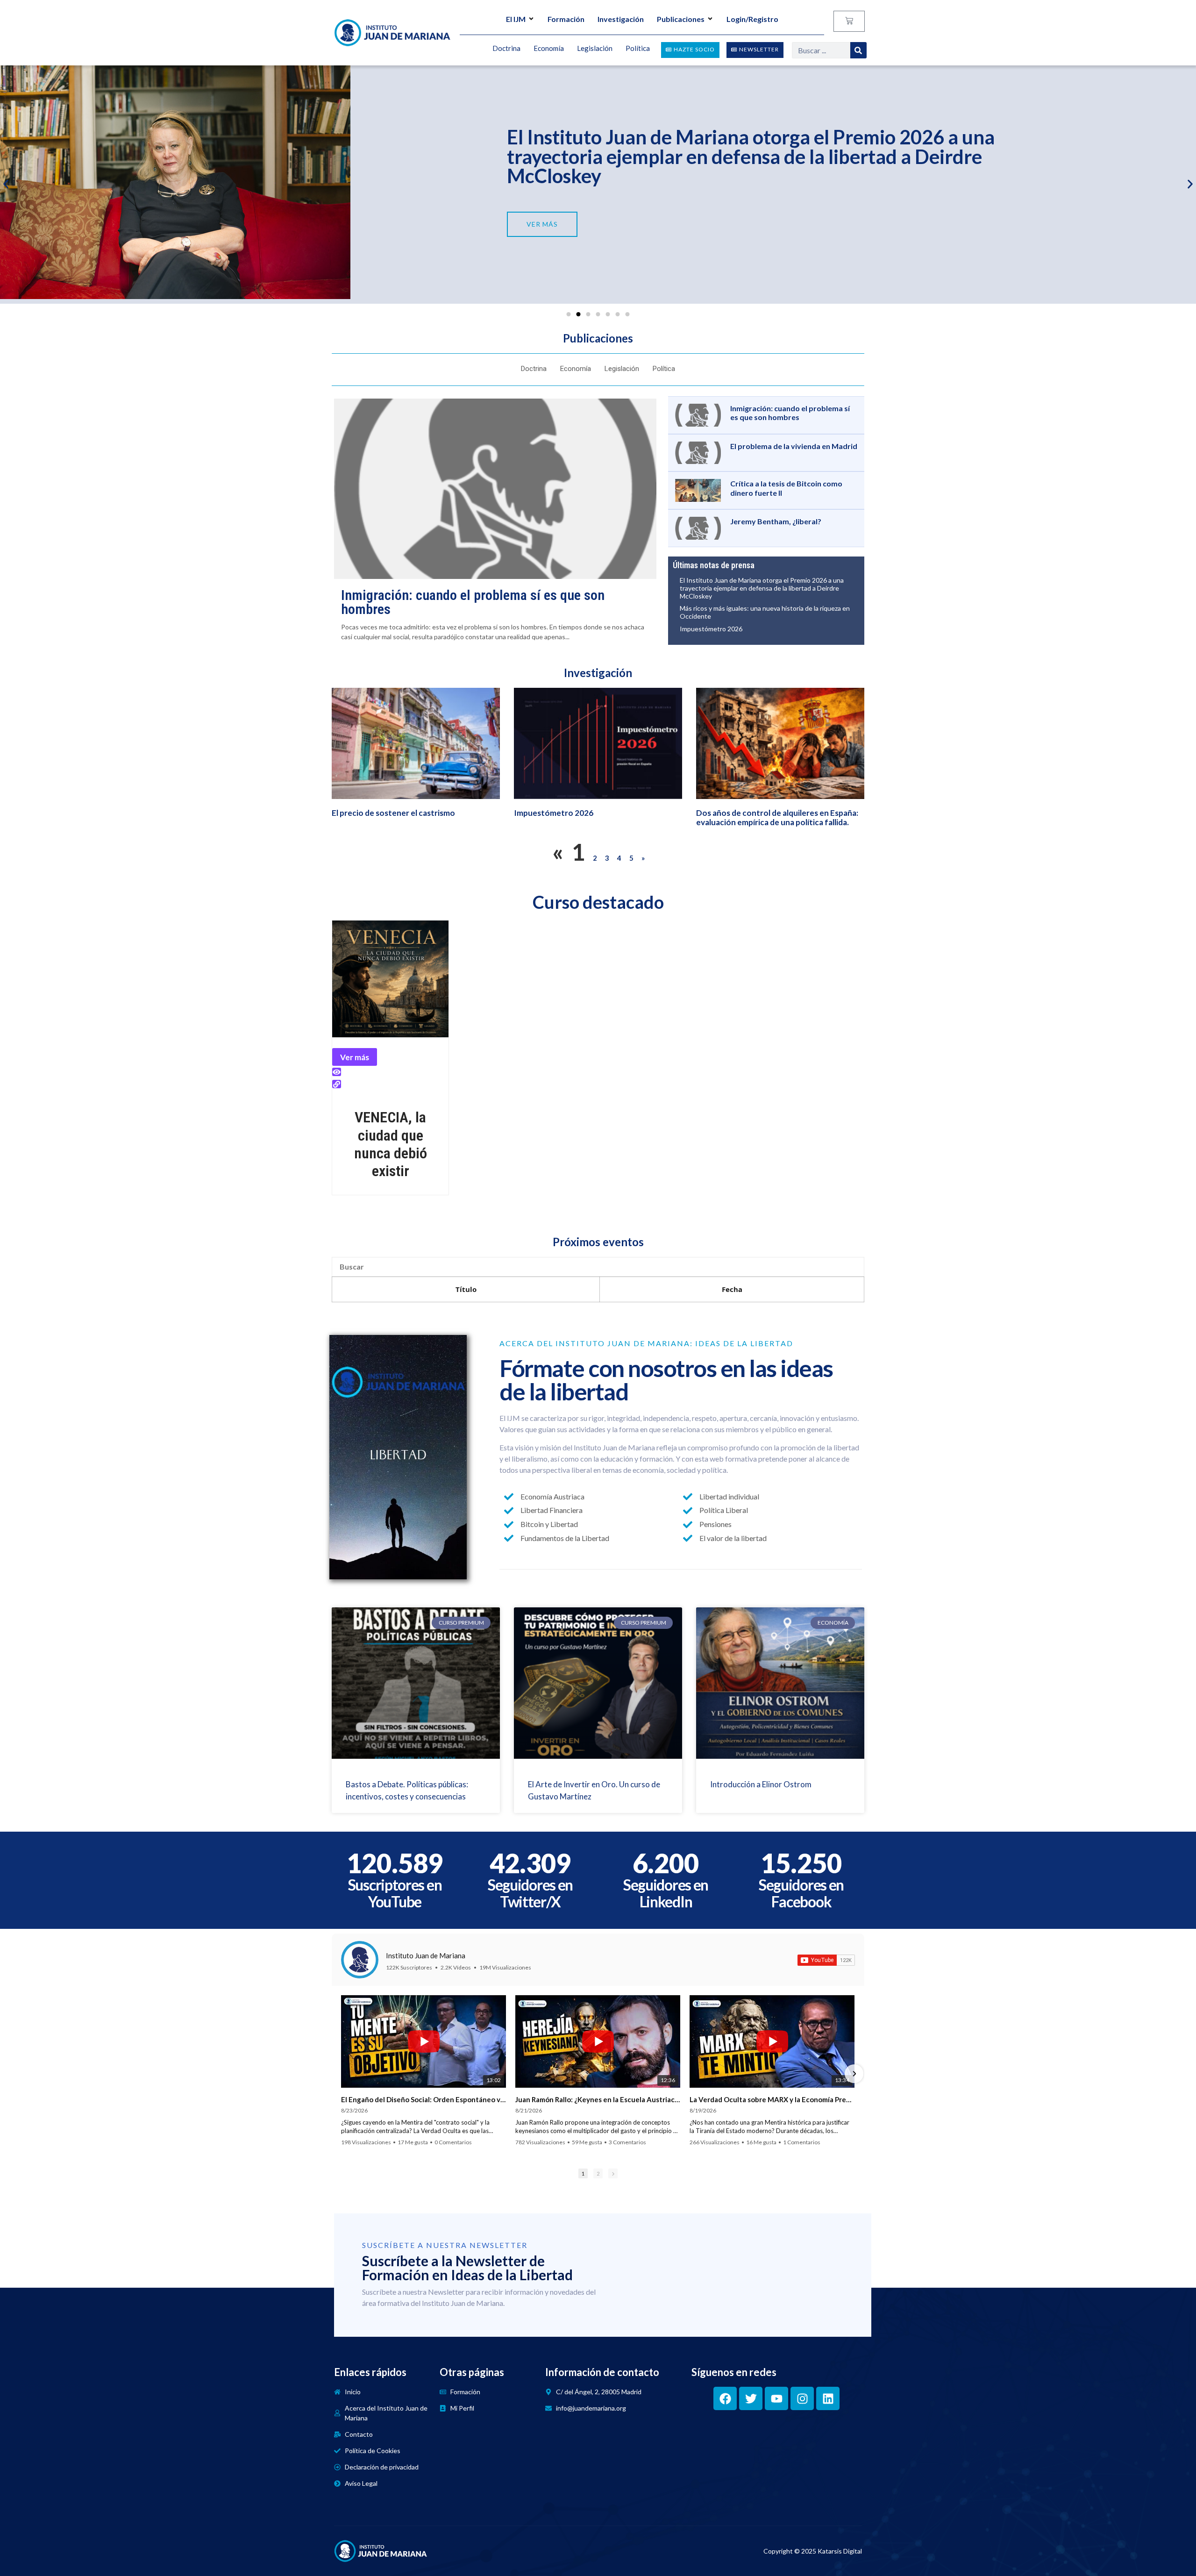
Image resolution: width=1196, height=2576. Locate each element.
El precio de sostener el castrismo (393, 813)
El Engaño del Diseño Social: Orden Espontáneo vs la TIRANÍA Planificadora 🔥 (424, 2099)
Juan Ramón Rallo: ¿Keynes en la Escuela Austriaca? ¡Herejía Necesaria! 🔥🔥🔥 (598, 2099)
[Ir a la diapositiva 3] (588, 314)
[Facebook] (725, 2398)
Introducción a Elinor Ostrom (761, 1784)
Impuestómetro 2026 (598, 159)
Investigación (621, 19)
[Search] (858, 50)
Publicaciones (681, 19)
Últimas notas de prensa (714, 565)
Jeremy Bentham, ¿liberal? (776, 521)
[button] (6, 184)
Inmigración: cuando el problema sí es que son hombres (473, 602)
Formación (566, 19)
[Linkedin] (828, 2398)
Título (466, 1289)
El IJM (516, 19)
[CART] (849, 21)
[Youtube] (776, 2398)
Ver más (355, 1057)
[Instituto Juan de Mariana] (360, 1960)
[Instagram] (802, 2398)
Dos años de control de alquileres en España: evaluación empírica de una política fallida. (777, 817)
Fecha (732, 1289)
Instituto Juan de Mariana (426, 1955)
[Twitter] (751, 2398)
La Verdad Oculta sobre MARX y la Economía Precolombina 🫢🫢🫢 (772, 2099)
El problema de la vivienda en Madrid (794, 446)
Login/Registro (752, 19)
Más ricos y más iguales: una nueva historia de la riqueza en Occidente (765, 612)
